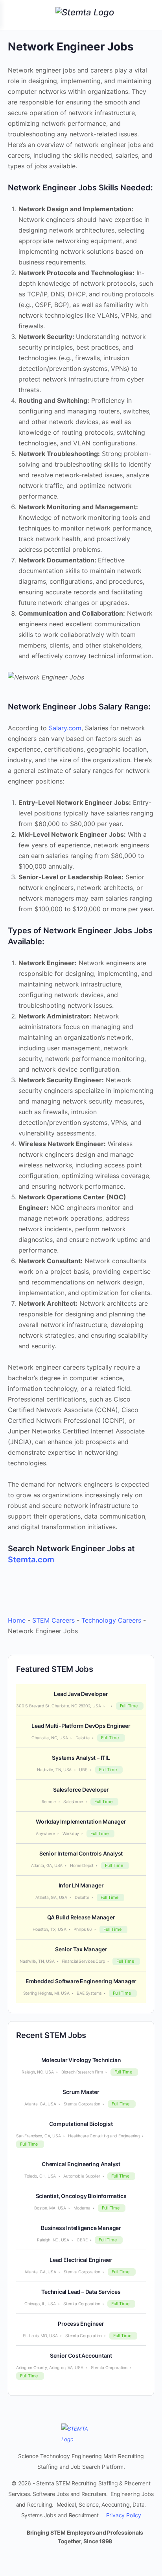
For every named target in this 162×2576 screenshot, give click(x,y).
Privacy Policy (124, 2515)
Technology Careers (111, 1620)
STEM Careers (53, 1620)
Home (17, 1620)
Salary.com (65, 728)
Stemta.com (31, 1560)
